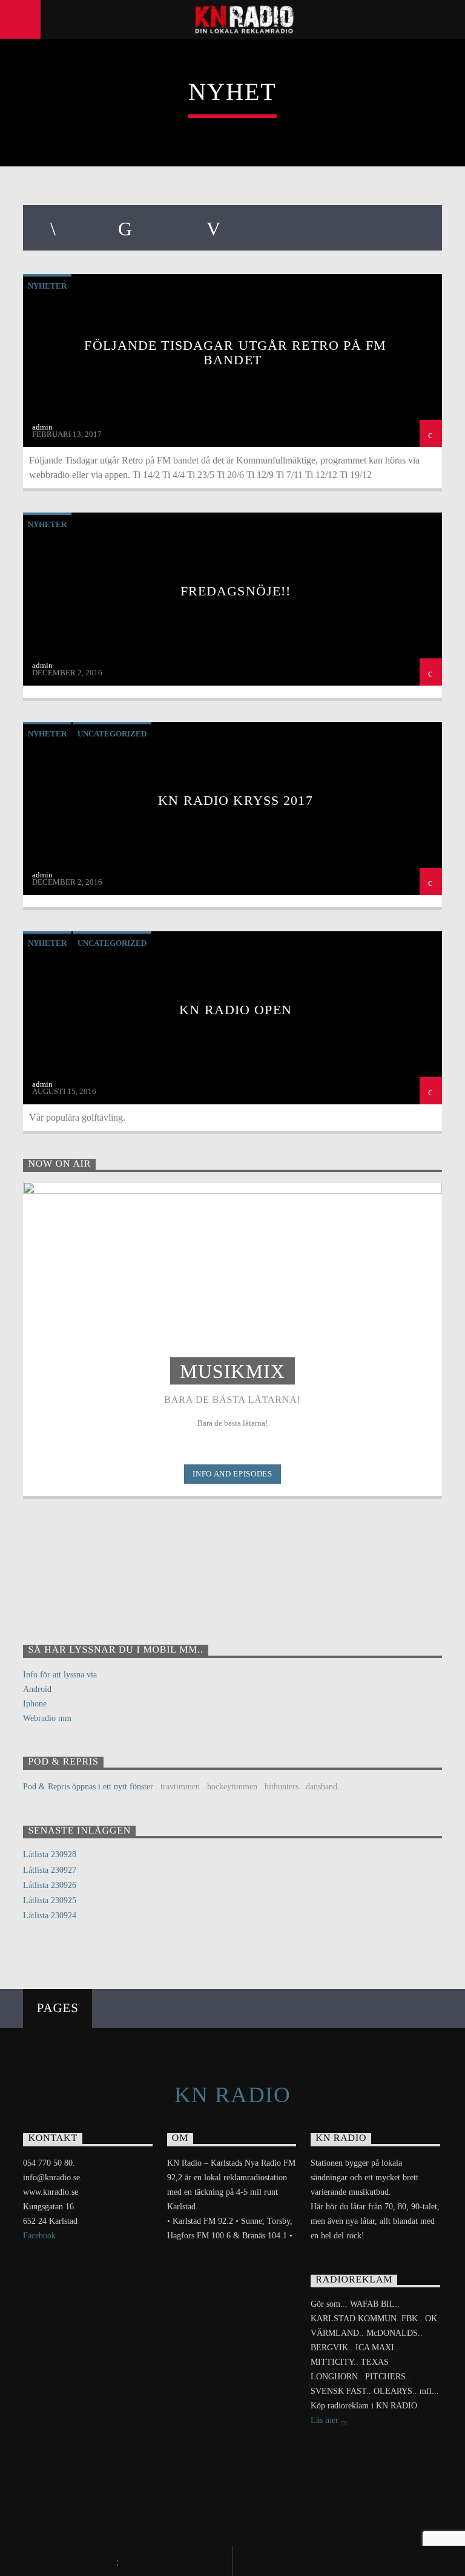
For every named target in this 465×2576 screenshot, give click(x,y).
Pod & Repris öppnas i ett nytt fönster (88, 1787)
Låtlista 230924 (50, 1916)
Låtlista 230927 (50, 1870)
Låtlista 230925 (50, 1900)
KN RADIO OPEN (236, 1010)
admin (42, 427)
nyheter (47, 286)
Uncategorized (112, 734)
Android (37, 1689)
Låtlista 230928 (50, 1854)
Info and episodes (232, 1474)
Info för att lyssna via (60, 1675)
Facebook (39, 2236)
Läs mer (326, 2420)
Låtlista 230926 (50, 1885)
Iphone (35, 1704)
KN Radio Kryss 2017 (235, 800)
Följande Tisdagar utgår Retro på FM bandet (235, 352)
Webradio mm (47, 1718)
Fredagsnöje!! (236, 591)
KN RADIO (233, 2095)
